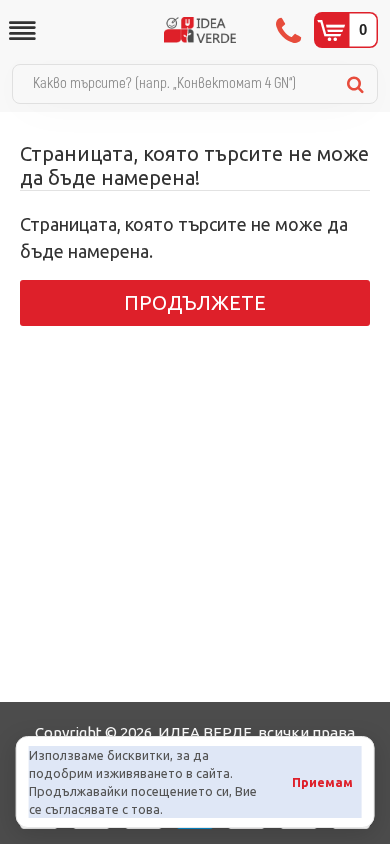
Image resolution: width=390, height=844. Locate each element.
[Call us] (290, 30)
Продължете (195, 302)
